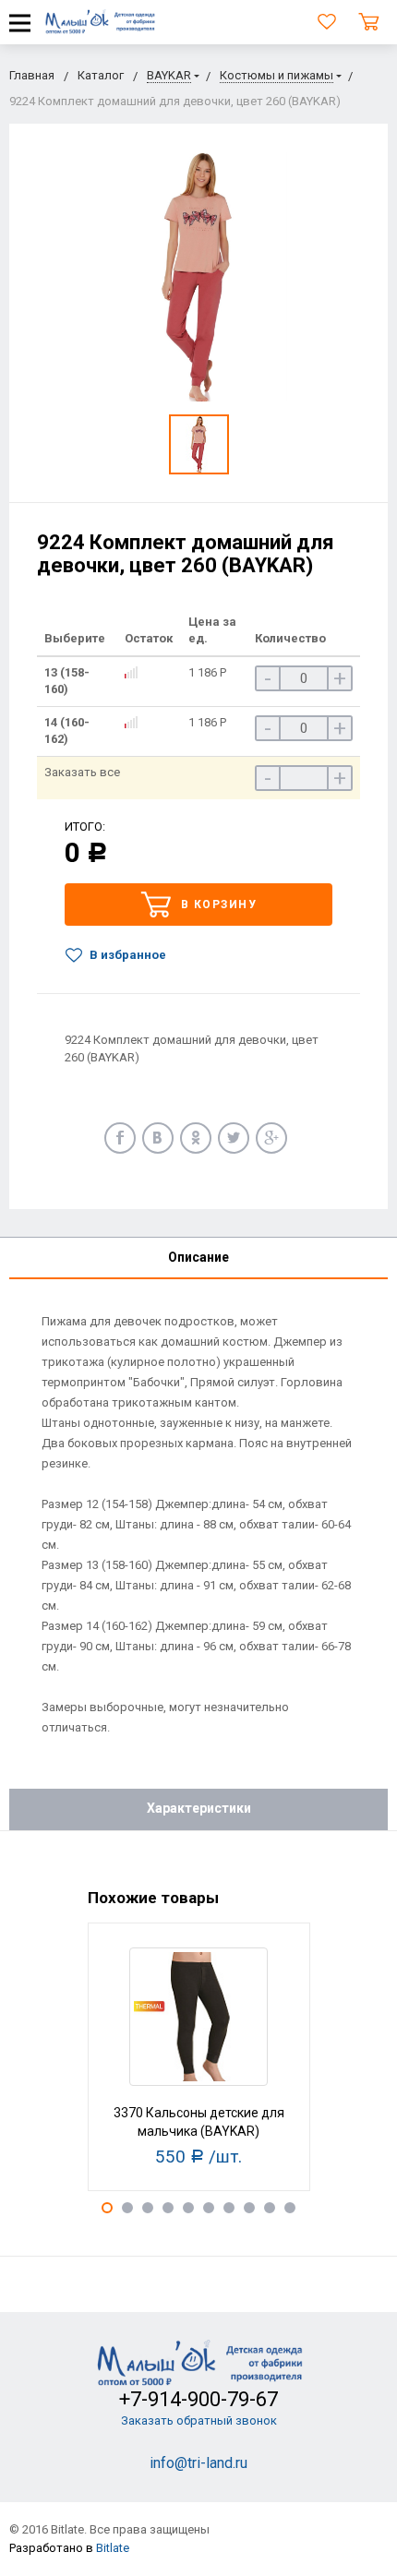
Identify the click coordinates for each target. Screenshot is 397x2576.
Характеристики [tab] (199, 1808)
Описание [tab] (198, 1257)
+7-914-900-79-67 (198, 2399)
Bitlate (113, 2548)
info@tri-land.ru (198, 2463)
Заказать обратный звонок (199, 2420)
